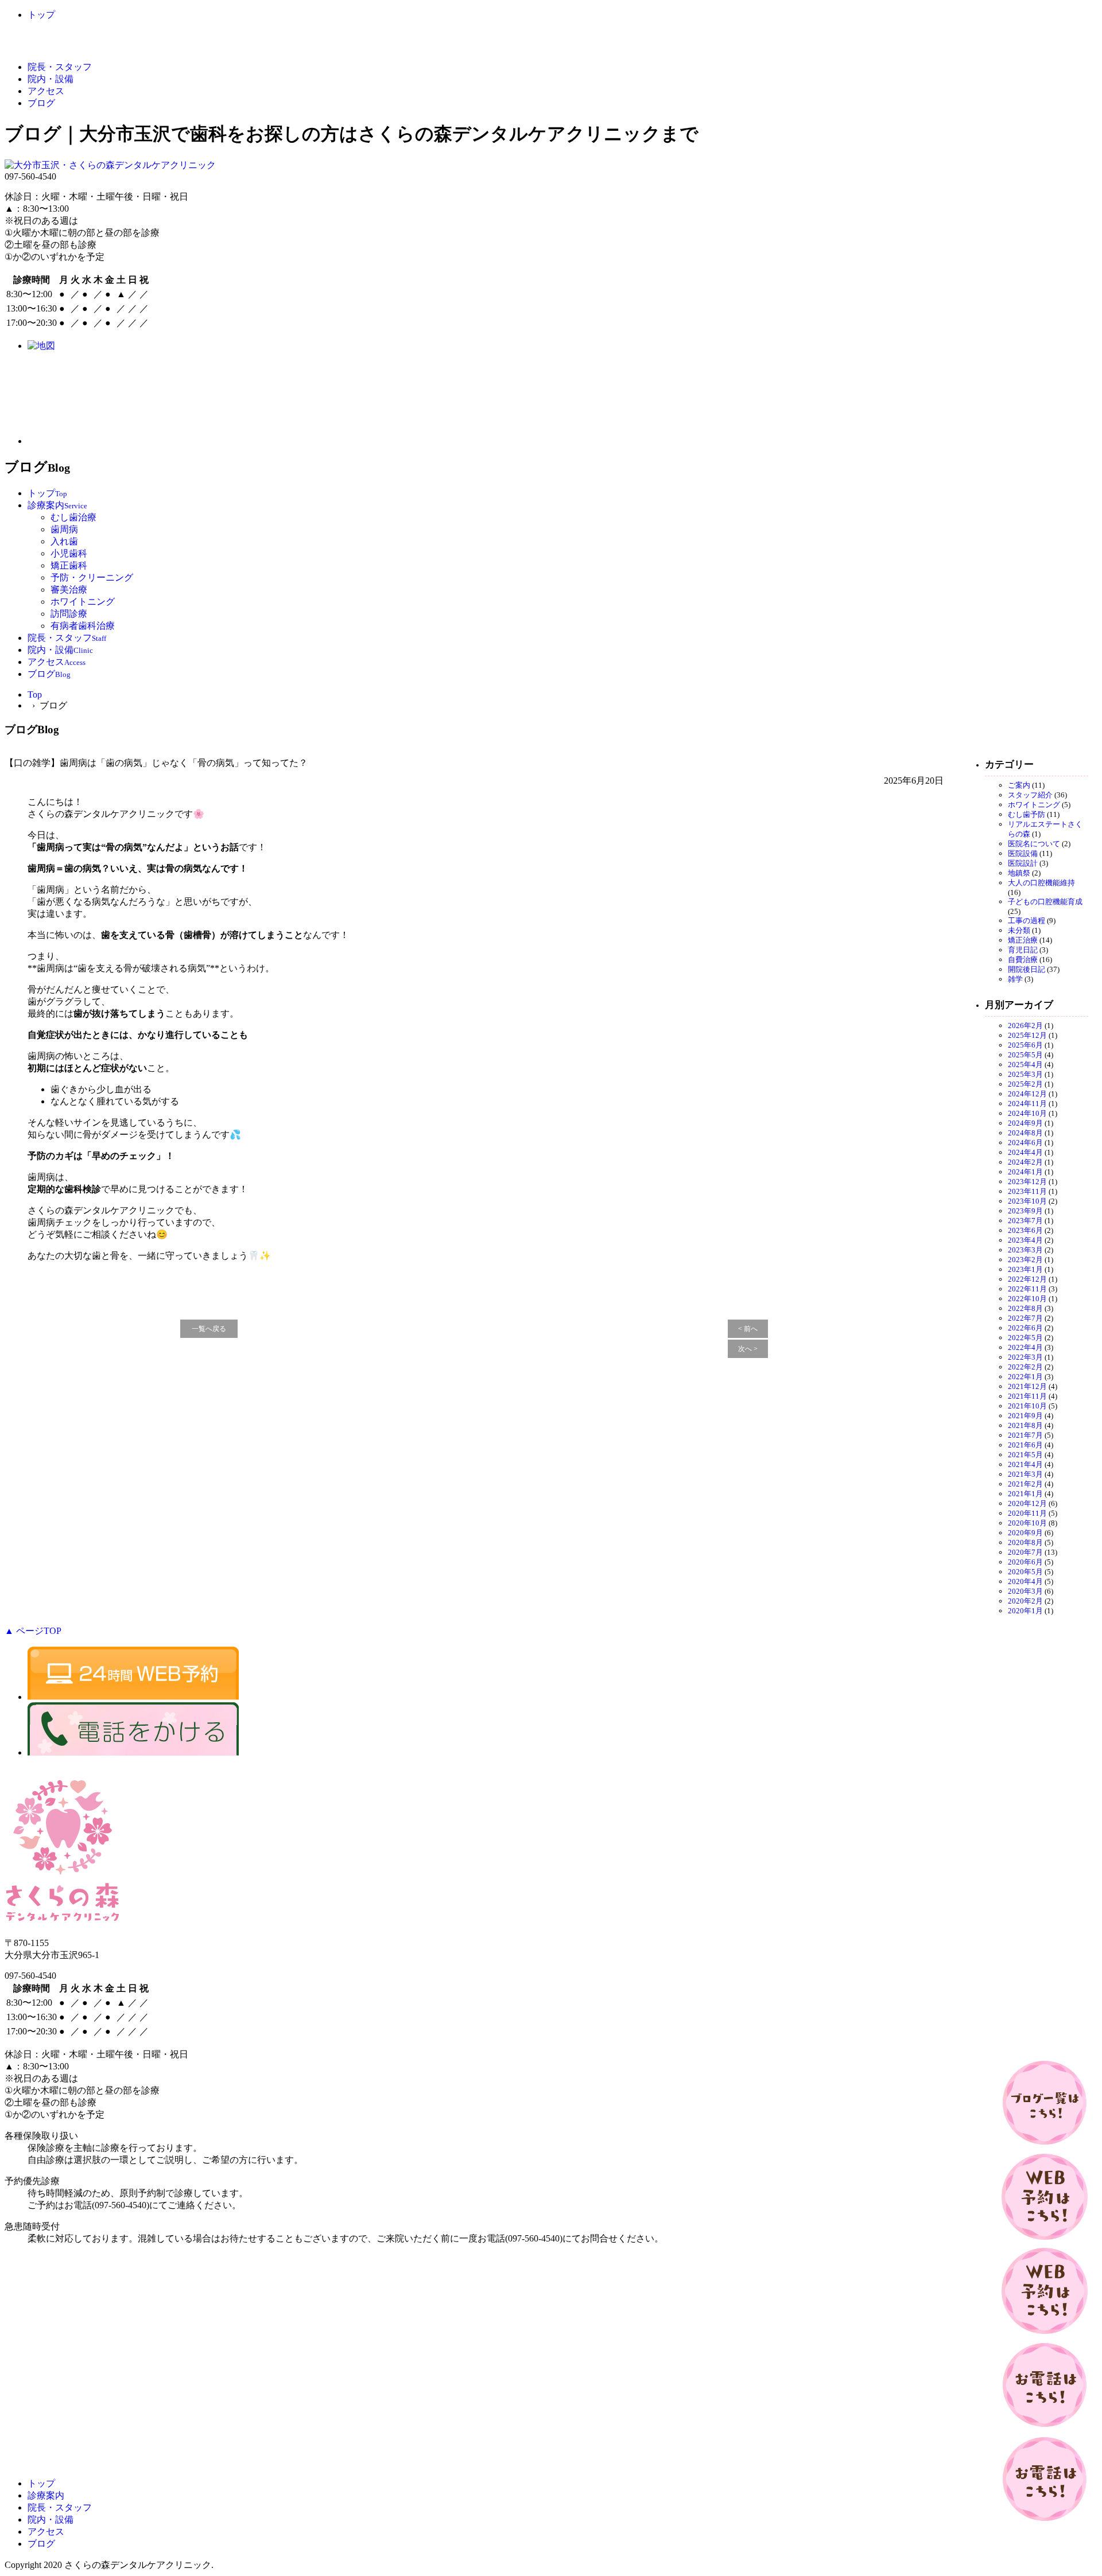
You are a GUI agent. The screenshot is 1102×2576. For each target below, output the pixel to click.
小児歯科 (69, 553)
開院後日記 (1027, 969)
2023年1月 (1025, 1269)
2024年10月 (1027, 1113)
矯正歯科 (69, 565)
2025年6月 (1025, 1045)
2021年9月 (1025, 1416)
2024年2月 (1025, 1162)
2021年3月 (1025, 1474)
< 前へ (748, 1329)
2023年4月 (1025, 1240)
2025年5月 (1025, 1055)
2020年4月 (1025, 1581)
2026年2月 (1025, 1026)
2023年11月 (1027, 1191)
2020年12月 (1027, 1503)
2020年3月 (1025, 1591)
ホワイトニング (83, 602)
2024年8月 (1025, 1133)
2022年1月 (1025, 1377)
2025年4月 (1025, 1065)
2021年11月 (1027, 1396)
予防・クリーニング (92, 577)
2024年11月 (1027, 1104)
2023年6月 (1025, 1230)
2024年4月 (1025, 1152)
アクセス (46, 91)
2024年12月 (1027, 1094)
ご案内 (1019, 785)
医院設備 (1023, 853)
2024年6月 (1025, 1143)
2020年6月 (1025, 1562)
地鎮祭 (1019, 873)
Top (35, 694)
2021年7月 (1025, 1435)
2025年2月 (1025, 1084)
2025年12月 (1027, 1035)
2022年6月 (1025, 1328)
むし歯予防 (1027, 814)
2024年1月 (1025, 1172)
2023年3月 (1025, 1250)
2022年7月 (1025, 1318)
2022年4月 (1025, 1347)
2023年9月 (1025, 1211)
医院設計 (1023, 863)
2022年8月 (1025, 1308)
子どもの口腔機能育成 (1045, 902)
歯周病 (64, 529)
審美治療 (69, 589)
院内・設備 (51, 79)
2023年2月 (1025, 1260)
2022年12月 (1027, 1279)
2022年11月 (1027, 1289)
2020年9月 (1025, 1533)
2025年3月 (1025, 1074)
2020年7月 (1025, 1552)
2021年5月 (1025, 1455)
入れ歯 (64, 541)
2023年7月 (1025, 1221)
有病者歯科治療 (83, 626)
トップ (41, 15)
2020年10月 (1027, 1523)
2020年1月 (1025, 1611)
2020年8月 (1025, 1542)
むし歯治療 (73, 517)
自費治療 (1023, 960)
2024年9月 (1025, 1123)
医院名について (1034, 844)
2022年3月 (1025, 1357)
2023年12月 (1027, 1182)
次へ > (748, 1349)
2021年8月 (1025, 1425)
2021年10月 (1027, 1406)
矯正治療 (1023, 940)
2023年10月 (1027, 1201)
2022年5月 (1025, 1338)
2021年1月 (1025, 1494)
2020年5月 (1025, 1572)
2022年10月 (1027, 1299)
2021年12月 (1027, 1386)
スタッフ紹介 (1030, 795)
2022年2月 (1025, 1367)
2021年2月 (1025, 1484)
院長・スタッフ (60, 67)
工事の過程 (1027, 921)
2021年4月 (1025, 1464)
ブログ (41, 103)
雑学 (1015, 979)
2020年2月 (1025, 1601)
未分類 (1019, 930)
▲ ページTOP (33, 1631)
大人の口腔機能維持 (1041, 883)
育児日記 (1023, 950)
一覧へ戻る (209, 1329)
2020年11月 (1027, 1513)
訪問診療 (69, 614)
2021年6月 (1025, 1445)
